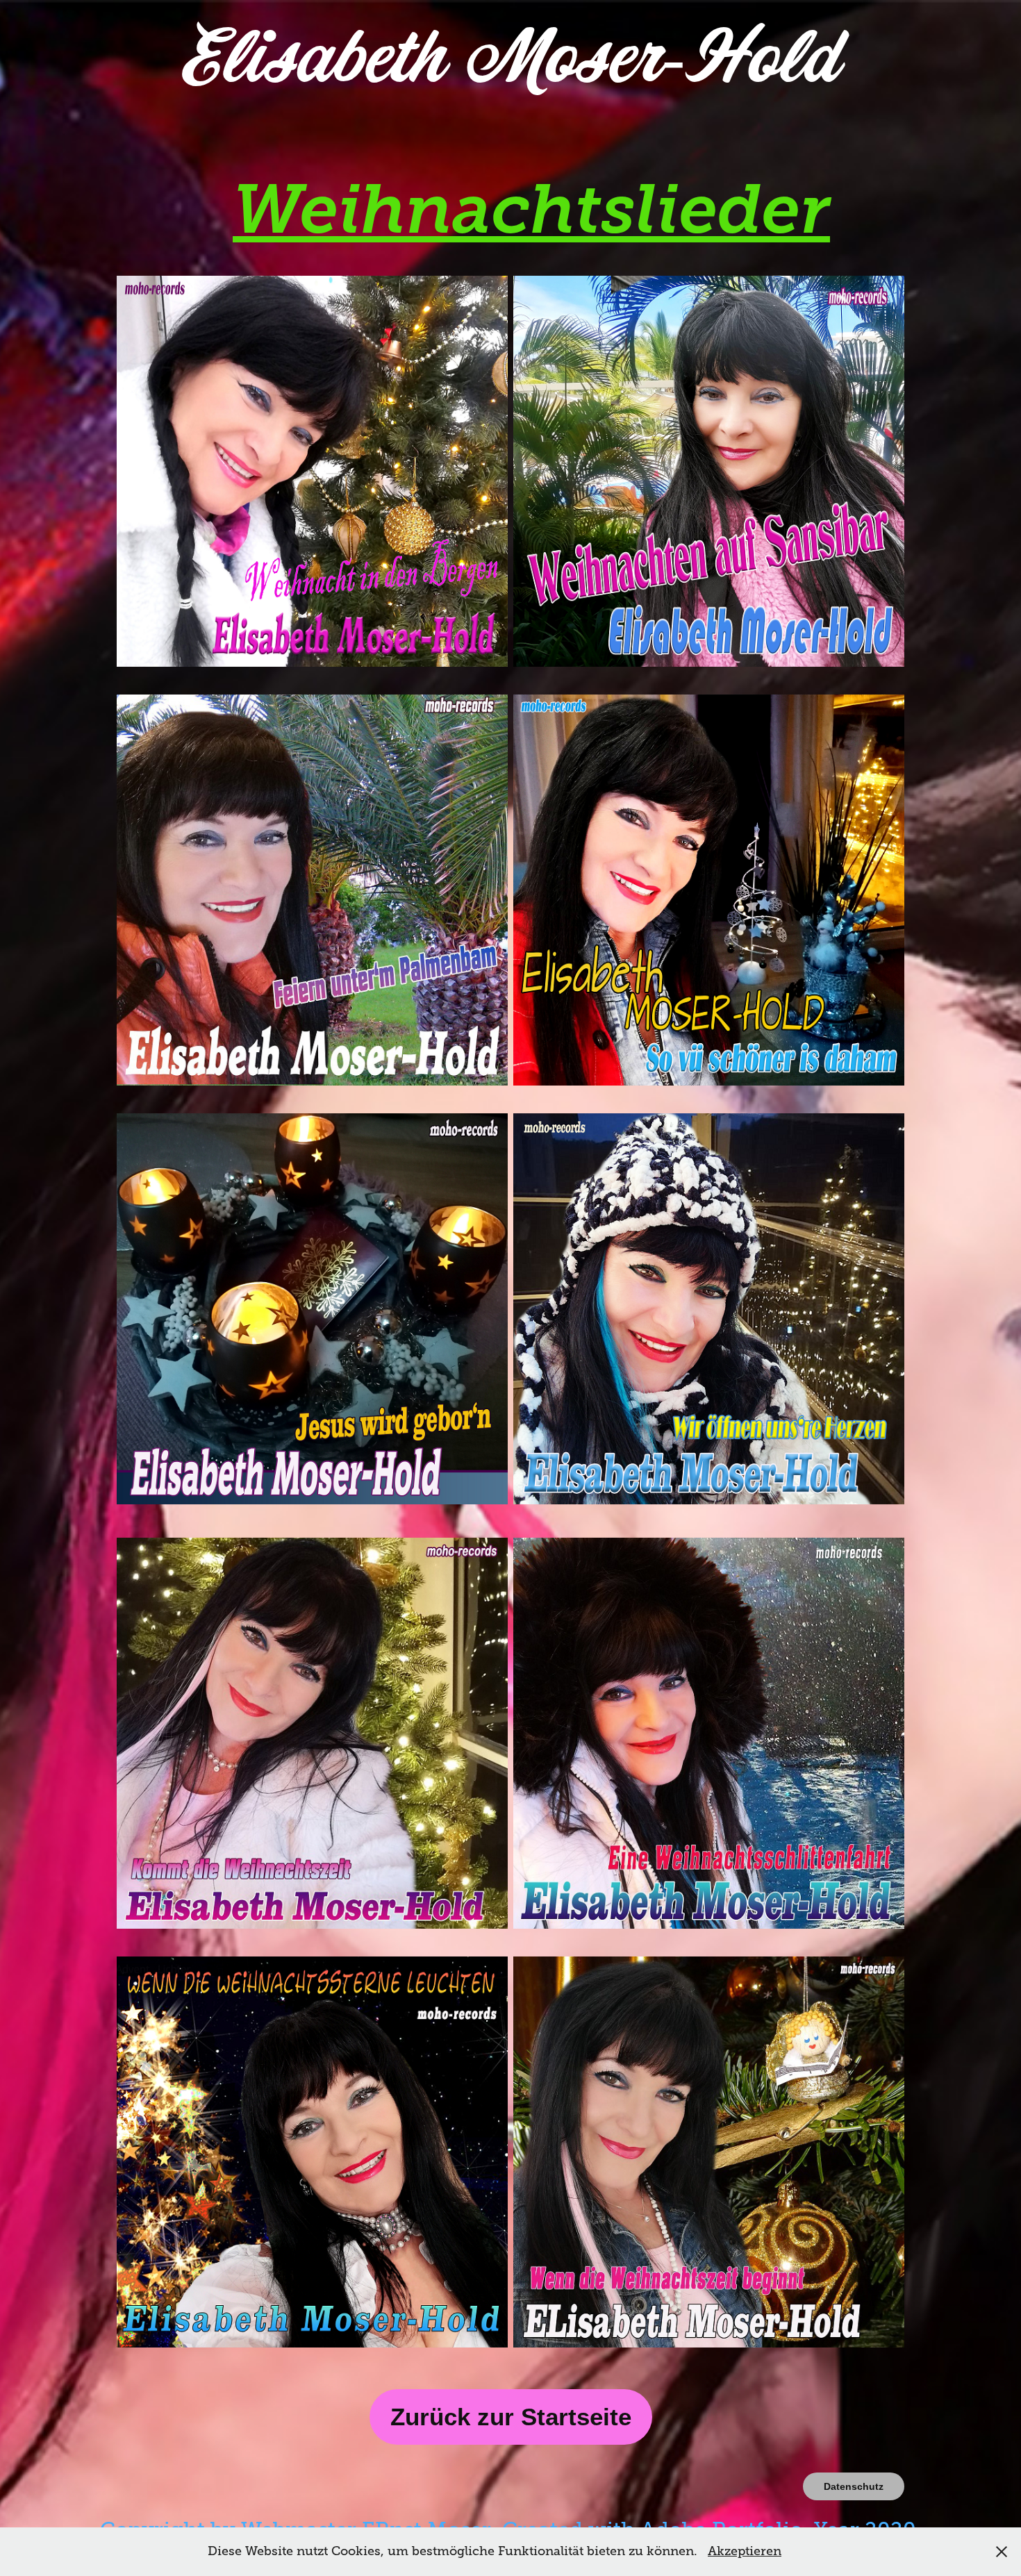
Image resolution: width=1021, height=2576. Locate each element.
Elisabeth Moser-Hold (511, 60)
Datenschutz (854, 2486)
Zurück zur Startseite (511, 2417)
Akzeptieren (745, 2551)
